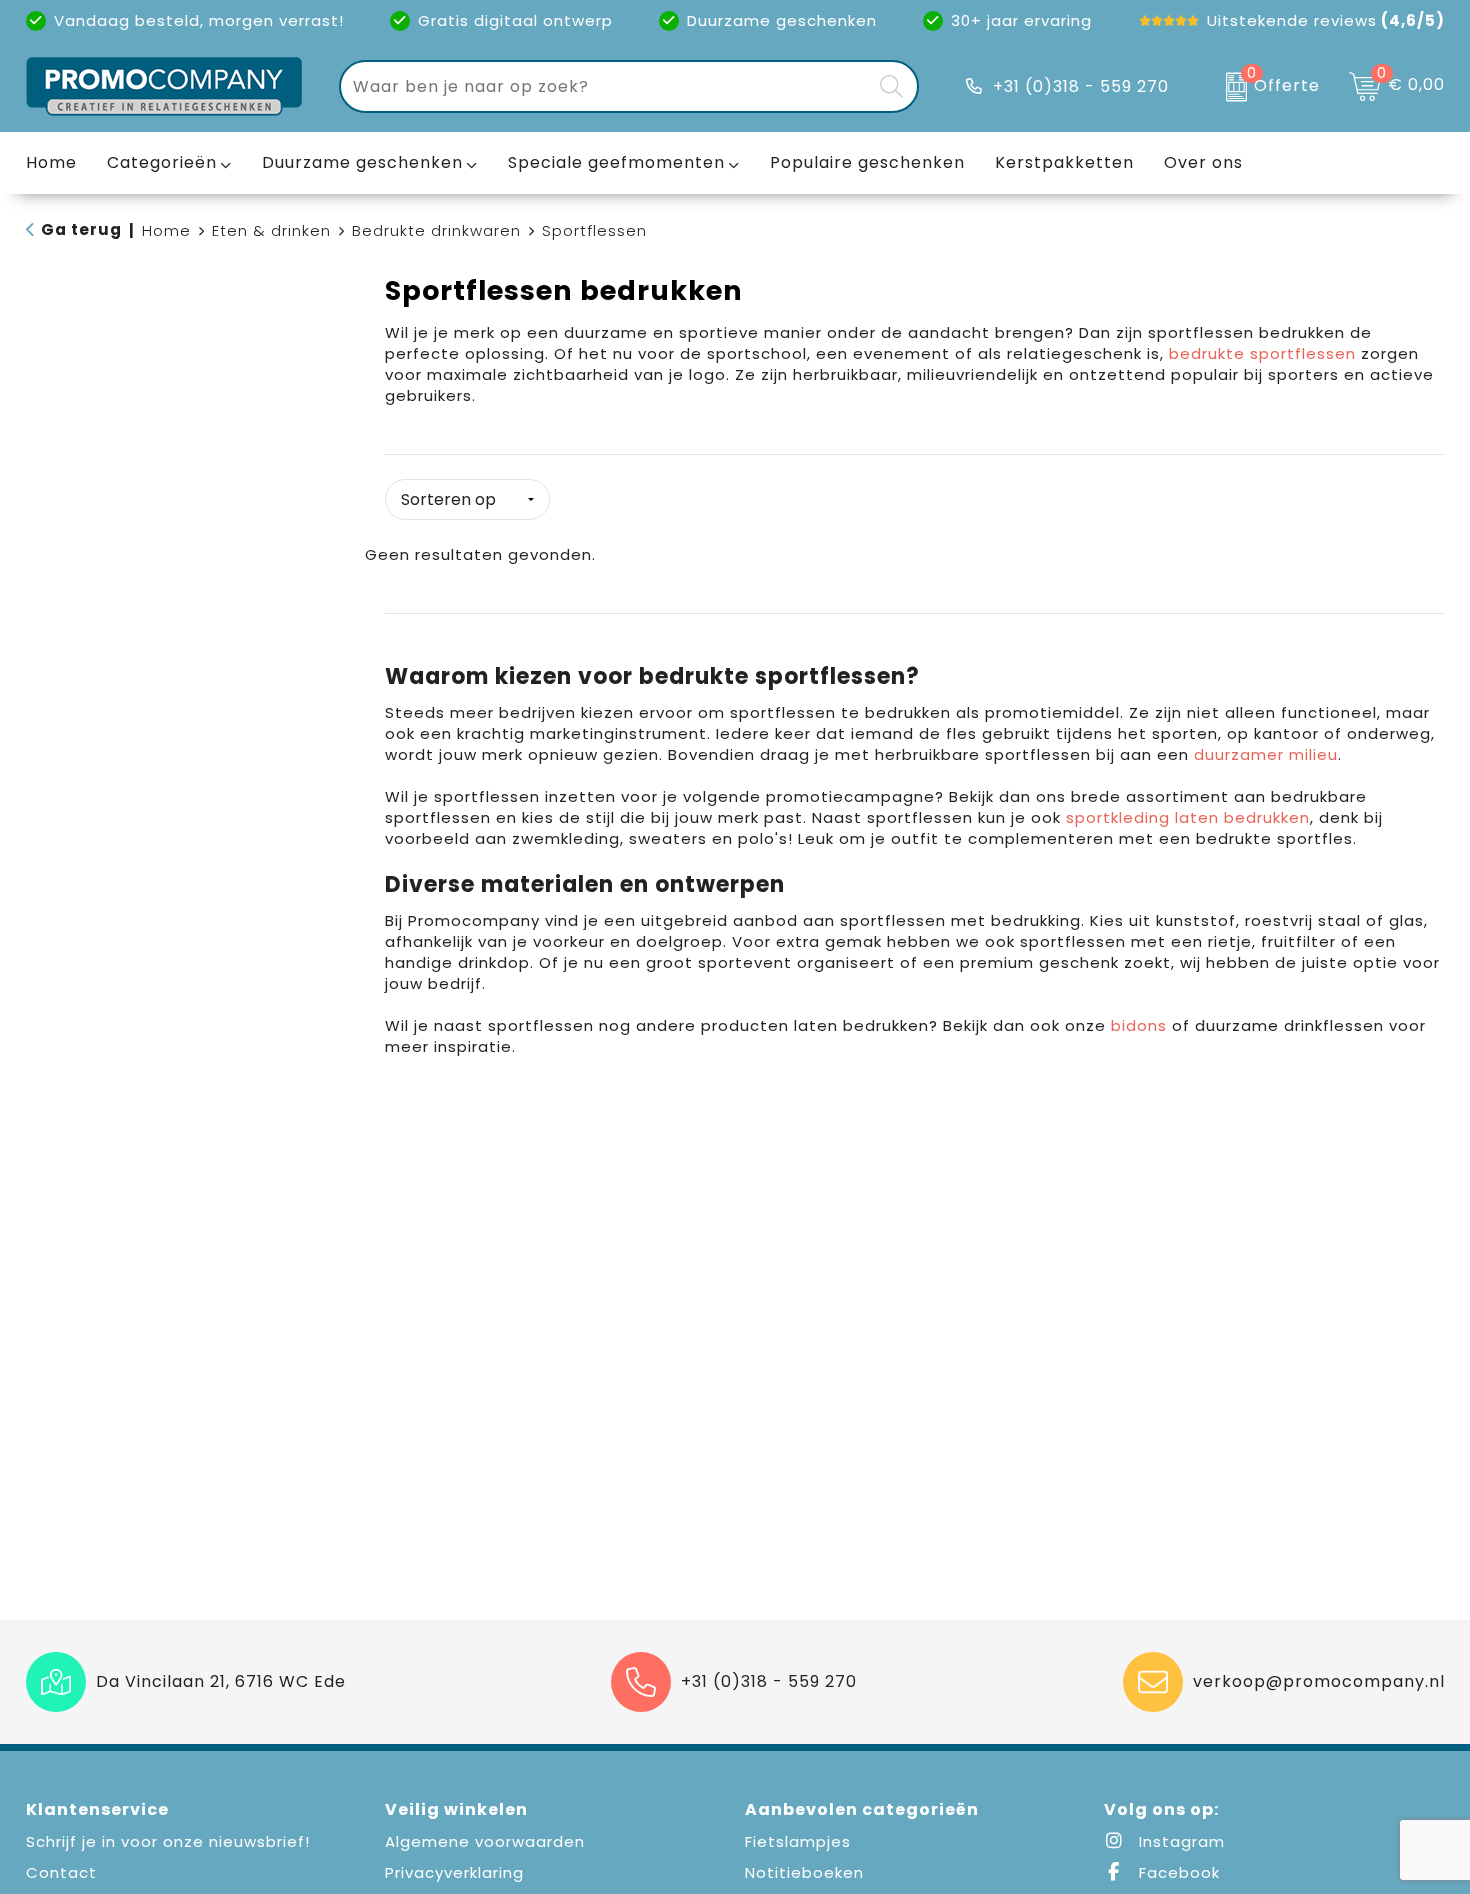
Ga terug (81, 229)
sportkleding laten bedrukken (1188, 817)
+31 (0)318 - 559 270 (1081, 86)
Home (166, 230)
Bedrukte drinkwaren (436, 230)
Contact (61, 1872)
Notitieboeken (804, 1872)
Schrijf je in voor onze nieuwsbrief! (168, 1841)
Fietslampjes (798, 1841)
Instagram (1179, 1841)
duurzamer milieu (1266, 754)
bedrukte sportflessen (1262, 353)
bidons (1139, 1025)
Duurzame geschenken (362, 162)
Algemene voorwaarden (485, 1841)
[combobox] (606, 86)
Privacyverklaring (454, 1872)
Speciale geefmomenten (616, 162)
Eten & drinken (271, 230)
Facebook (1177, 1872)
